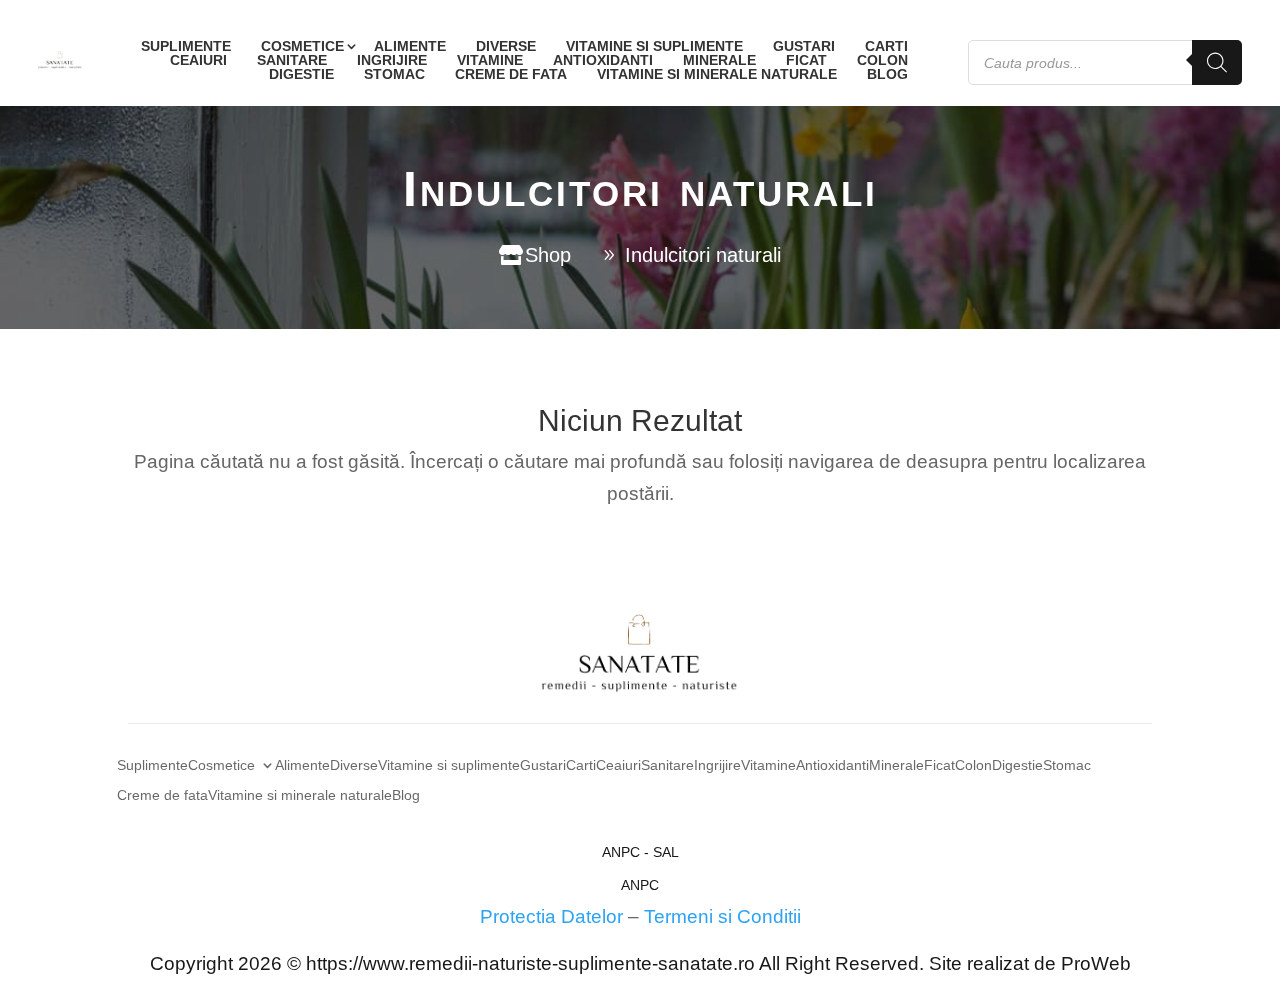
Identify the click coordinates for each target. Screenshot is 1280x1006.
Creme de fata (511, 74)
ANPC (640, 885)
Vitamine (490, 60)
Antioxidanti (603, 60)
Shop (548, 255)
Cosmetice (302, 46)
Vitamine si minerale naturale (717, 74)
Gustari (804, 46)
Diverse (506, 46)
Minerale (719, 60)
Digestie (301, 74)
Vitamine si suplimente (654, 46)
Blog (887, 74)
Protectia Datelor (551, 916)
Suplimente (186, 46)
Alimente (410, 46)
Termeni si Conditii (722, 916)
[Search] (1217, 62)
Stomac (394, 74)
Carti (886, 46)
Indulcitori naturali (703, 255)
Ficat (806, 60)
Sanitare (292, 60)
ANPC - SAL (640, 852)
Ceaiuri (198, 60)
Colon (882, 60)
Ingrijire (392, 60)
